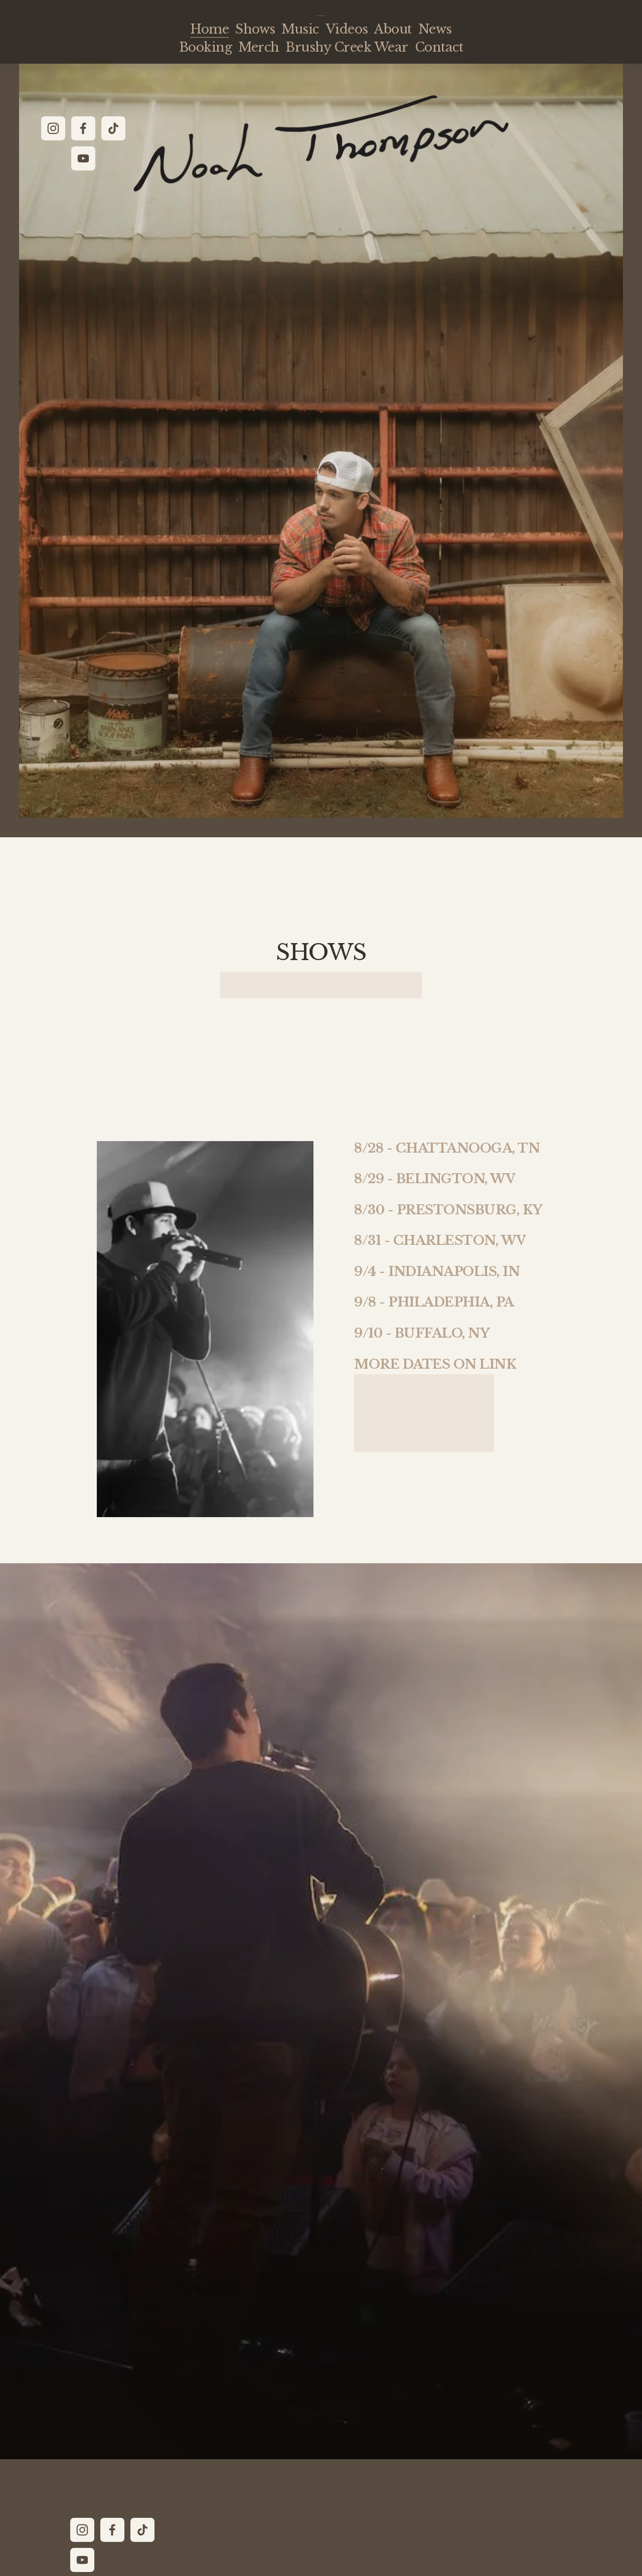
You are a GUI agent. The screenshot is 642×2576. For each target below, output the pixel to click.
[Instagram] (53, 128)
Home (209, 29)
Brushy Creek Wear (347, 47)
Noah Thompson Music (321, 16)
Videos (347, 29)
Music (300, 29)
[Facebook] (83, 128)
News (435, 29)
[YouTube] (83, 158)
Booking (205, 47)
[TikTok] (113, 128)
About (393, 29)
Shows (255, 29)
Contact (439, 47)
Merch (259, 47)
